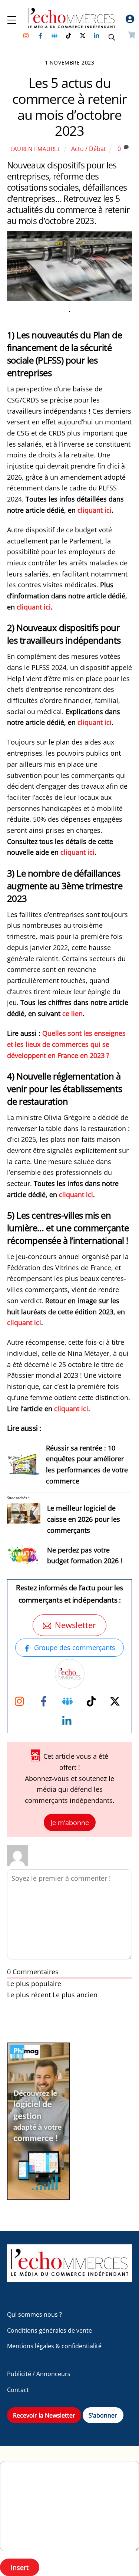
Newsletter (75, 1625)
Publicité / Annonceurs (39, 2374)
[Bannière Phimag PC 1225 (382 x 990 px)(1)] (38, 2197)
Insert (20, 2567)
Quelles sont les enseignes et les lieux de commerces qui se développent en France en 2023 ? (66, 1044)
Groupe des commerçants (75, 1647)
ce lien (72, 1013)
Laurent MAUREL (36, 149)
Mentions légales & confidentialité (54, 2346)
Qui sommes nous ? (34, 2314)
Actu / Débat (89, 149)
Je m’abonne (70, 1822)
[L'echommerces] (70, 2278)
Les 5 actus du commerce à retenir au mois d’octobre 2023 (70, 107)
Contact (18, 2390)
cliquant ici (95, 510)
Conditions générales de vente (49, 2330)
